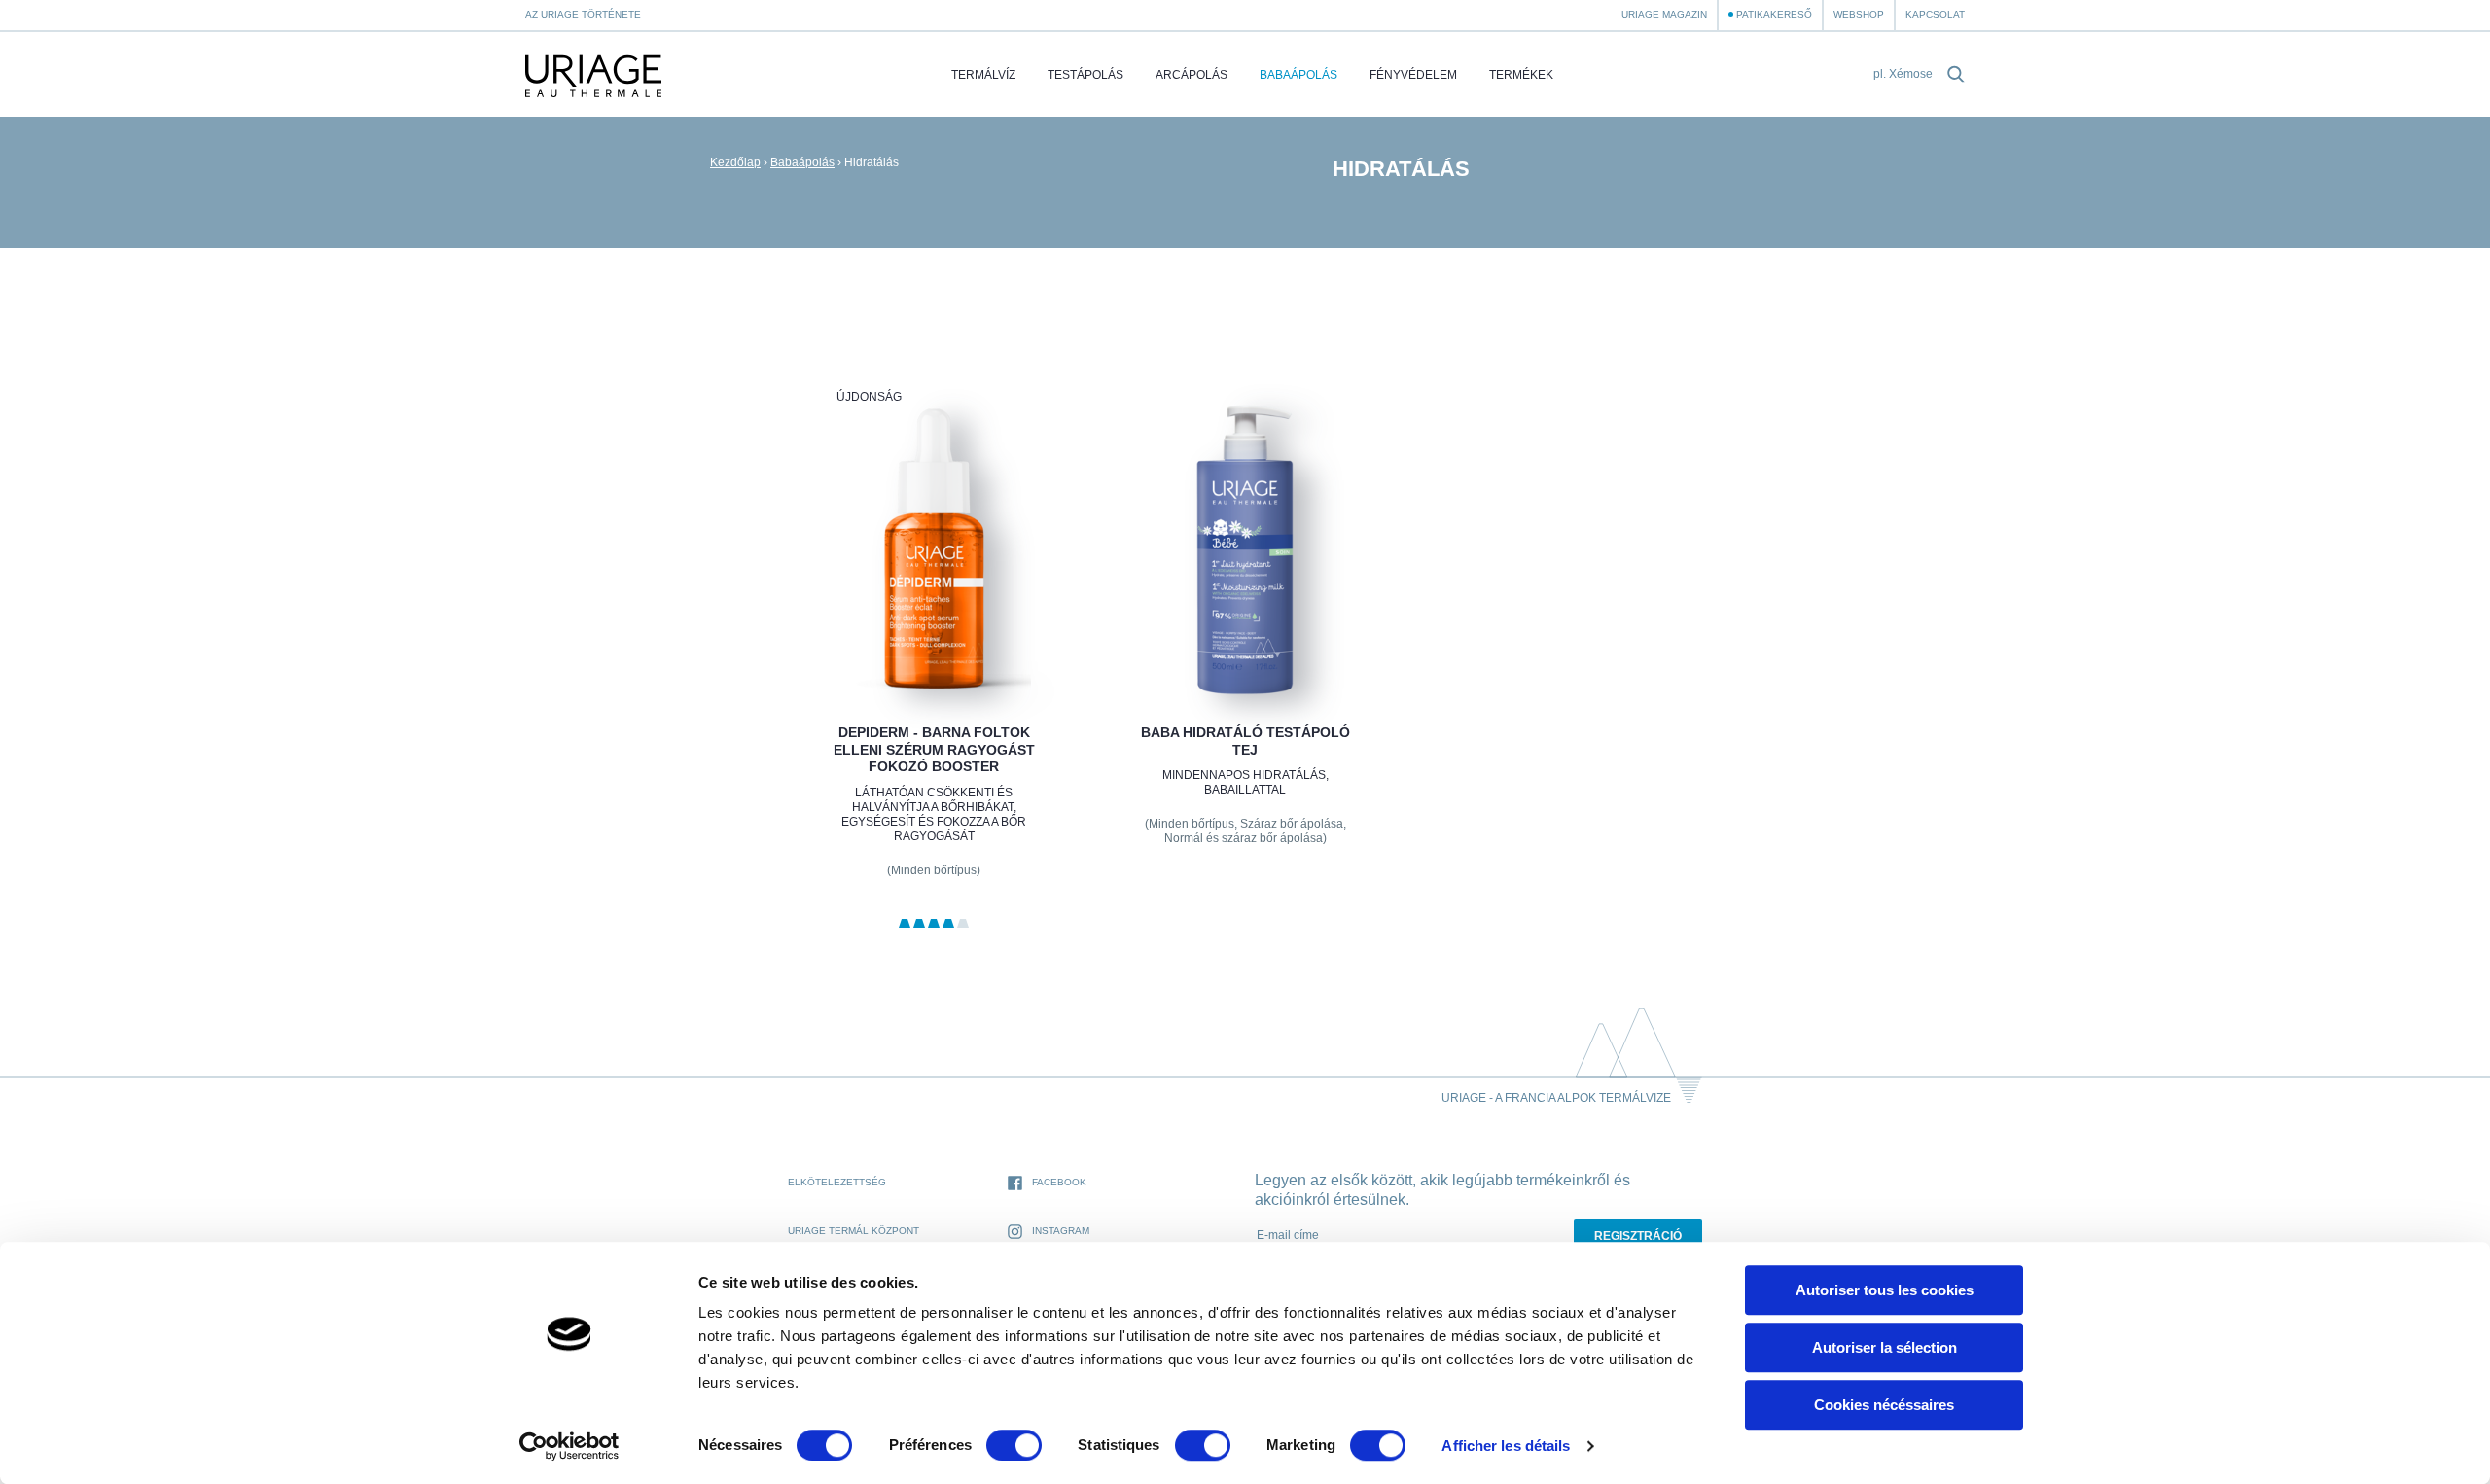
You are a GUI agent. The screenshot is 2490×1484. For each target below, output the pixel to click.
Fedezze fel (933, 648)
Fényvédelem (1413, 75)
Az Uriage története (583, 14)
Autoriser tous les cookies (1885, 1290)
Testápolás (1085, 75)
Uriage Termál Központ (854, 1231)
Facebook (1059, 1182)
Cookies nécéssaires (1884, 1405)
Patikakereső (1774, 14)
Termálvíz (983, 75)
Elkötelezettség (837, 1182)
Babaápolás (1298, 75)
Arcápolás (1192, 75)
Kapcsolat (1935, 14)
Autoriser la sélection (1885, 1347)
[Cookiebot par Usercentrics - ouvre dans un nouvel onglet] (569, 1446)
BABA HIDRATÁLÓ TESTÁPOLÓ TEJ (1245, 741)
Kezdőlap (735, 162)
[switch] (1014, 1445)
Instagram (1061, 1231)
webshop (1859, 14)
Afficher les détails (1506, 1446)
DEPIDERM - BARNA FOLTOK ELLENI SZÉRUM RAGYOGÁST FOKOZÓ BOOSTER (933, 749)
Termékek (1521, 75)
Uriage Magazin (1664, 14)
